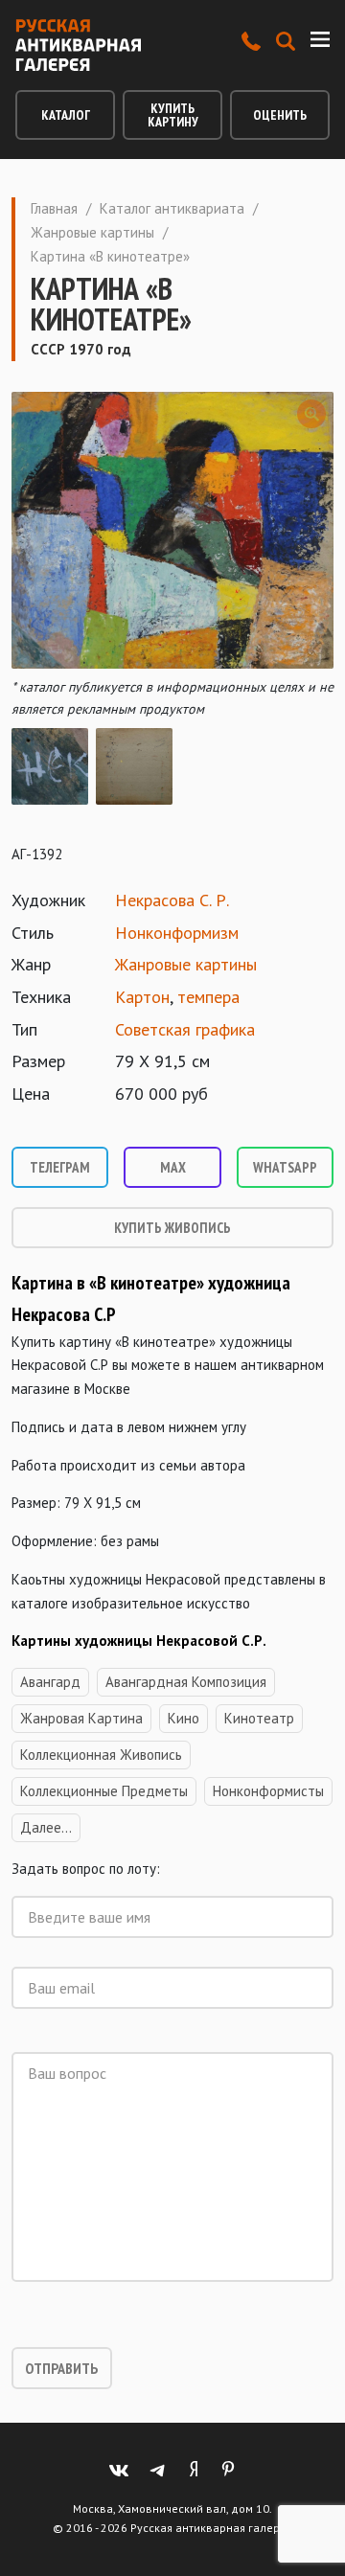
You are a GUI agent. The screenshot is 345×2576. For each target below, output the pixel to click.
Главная (54, 208)
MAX (173, 1167)
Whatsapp (285, 1167)
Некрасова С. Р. (172, 900)
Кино (184, 1718)
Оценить (280, 115)
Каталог (66, 115)
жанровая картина (81, 1718)
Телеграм (60, 1167)
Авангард (50, 1682)
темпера (208, 997)
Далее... (46, 1827)
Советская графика (185, 1029)
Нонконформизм (177, 933)
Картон (142, 997)
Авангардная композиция (186, 1682)
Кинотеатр (259, 1718)
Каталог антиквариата (172, 208)
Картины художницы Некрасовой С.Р (137, 1641)
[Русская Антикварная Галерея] (78, 45)
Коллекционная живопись (101, 1755)
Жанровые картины (92, 232)
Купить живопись (172, 1228)
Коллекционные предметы (104, 1791)
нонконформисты (268, 1791)
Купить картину (173, 115)
